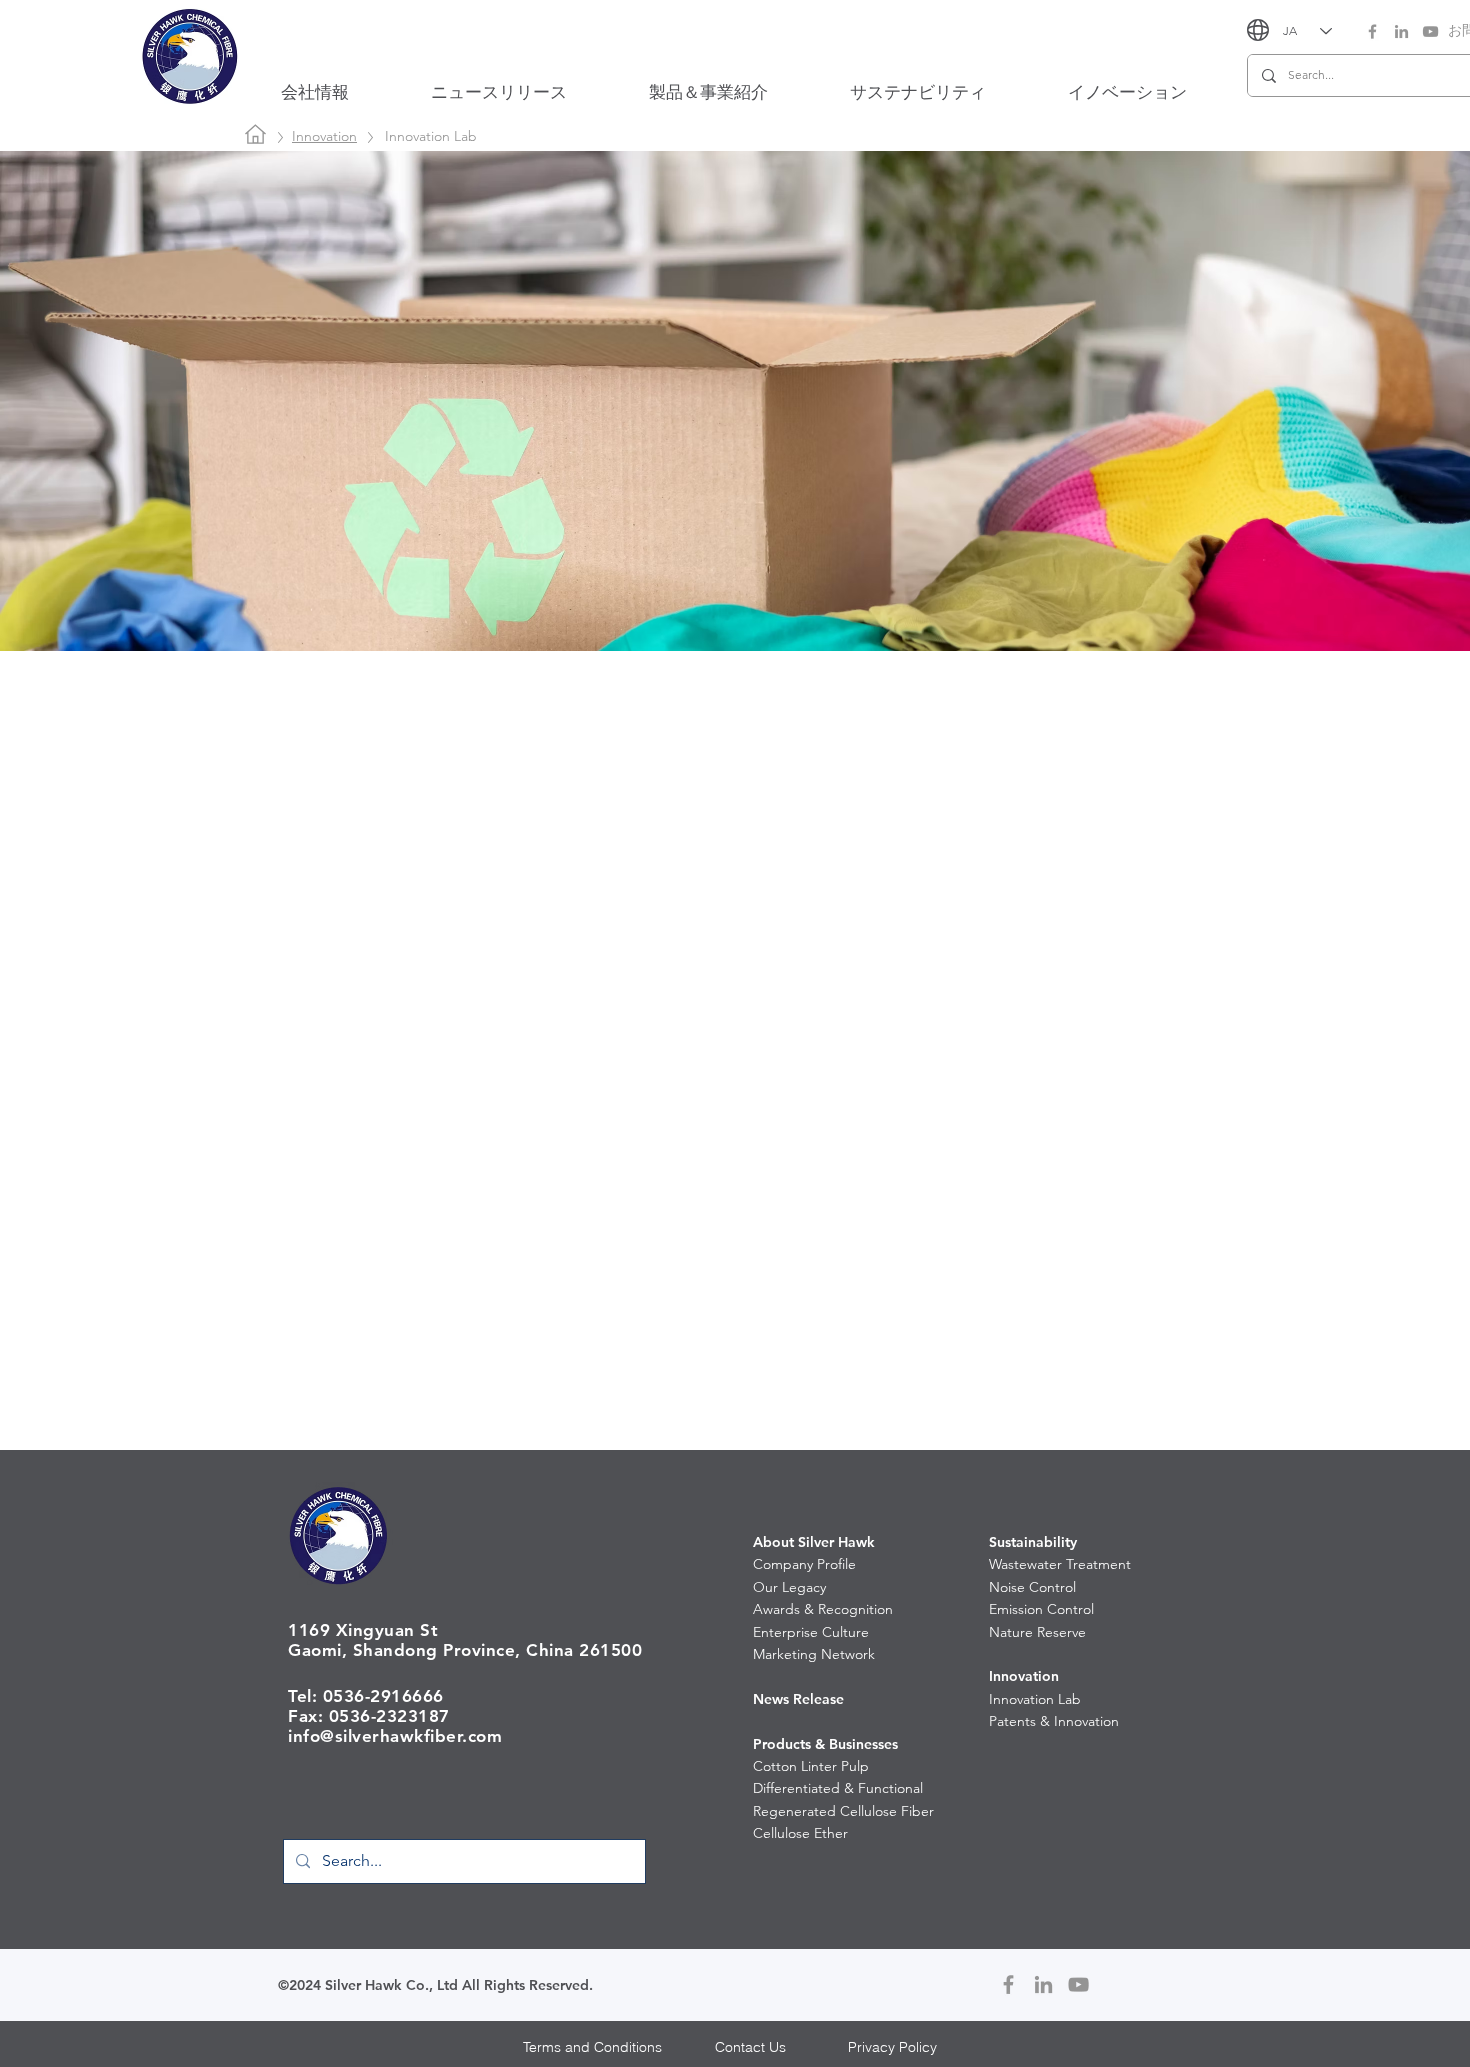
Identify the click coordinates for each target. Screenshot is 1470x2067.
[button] (315, 92)
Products (782, 1744)
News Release (798, 1699)
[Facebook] (1372, 31)
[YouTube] (1430, 31)
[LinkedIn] (1401, 31)
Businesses (863, 1744)
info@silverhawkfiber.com (395, 1736)
